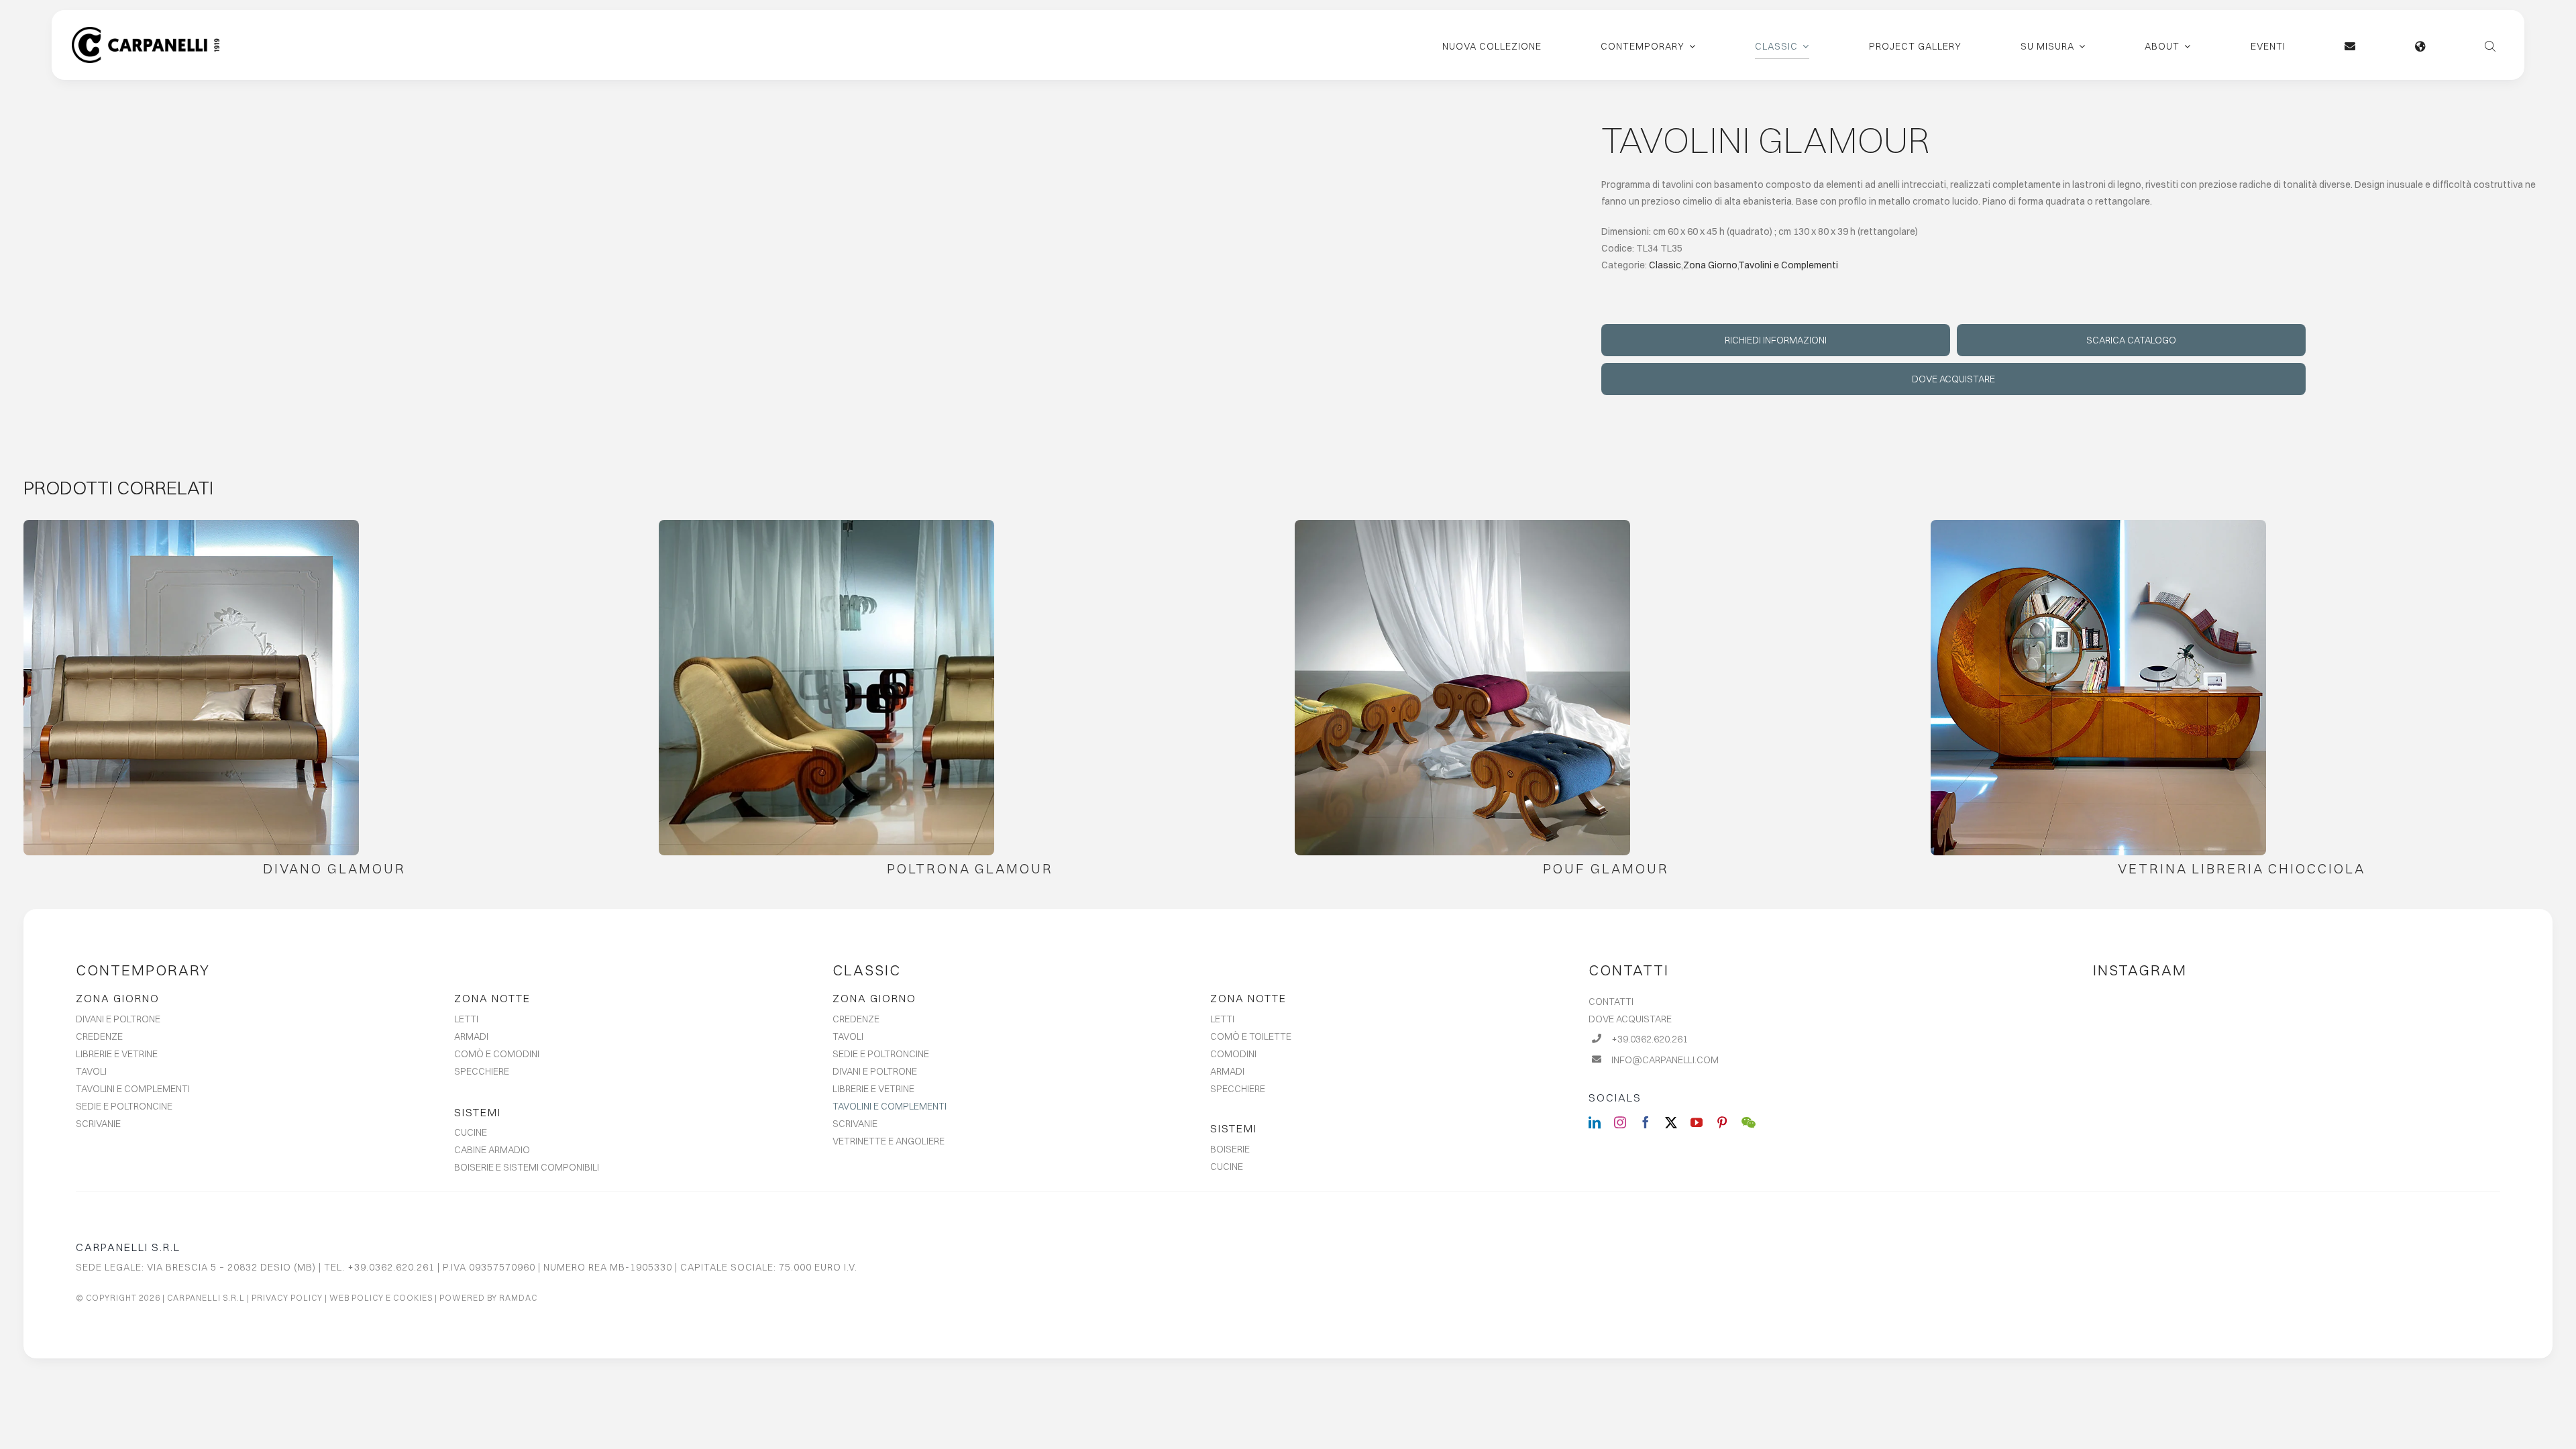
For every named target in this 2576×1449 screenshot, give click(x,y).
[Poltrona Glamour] (826, 688)
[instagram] (1620, 1122)
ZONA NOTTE (492, 998)
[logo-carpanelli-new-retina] (146, 32)
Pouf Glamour (1606, 868)
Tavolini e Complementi (1788, 265)
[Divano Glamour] (191, 688)
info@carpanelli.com (1665, 1060)
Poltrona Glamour (970, 868)
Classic (1665, 265)
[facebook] (1646, 1122)
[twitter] (1671, 1122)
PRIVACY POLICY (287, 1298)
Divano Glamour (334, 868)
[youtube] (1697, 1122)
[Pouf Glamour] (1462, 688)
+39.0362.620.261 (1650, 1039)
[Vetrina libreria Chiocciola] (2098, 688)
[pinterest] (1722, 1122)
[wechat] (1749, 1122)
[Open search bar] (2490, 45)
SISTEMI (478, 1112)
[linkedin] (1595, 1122)
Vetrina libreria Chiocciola (2242, 868)
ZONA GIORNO (118, 998)
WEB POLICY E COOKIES (381, 1298)
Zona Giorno (1710, 265)
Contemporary (143, 970)
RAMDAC (518, 1298)
